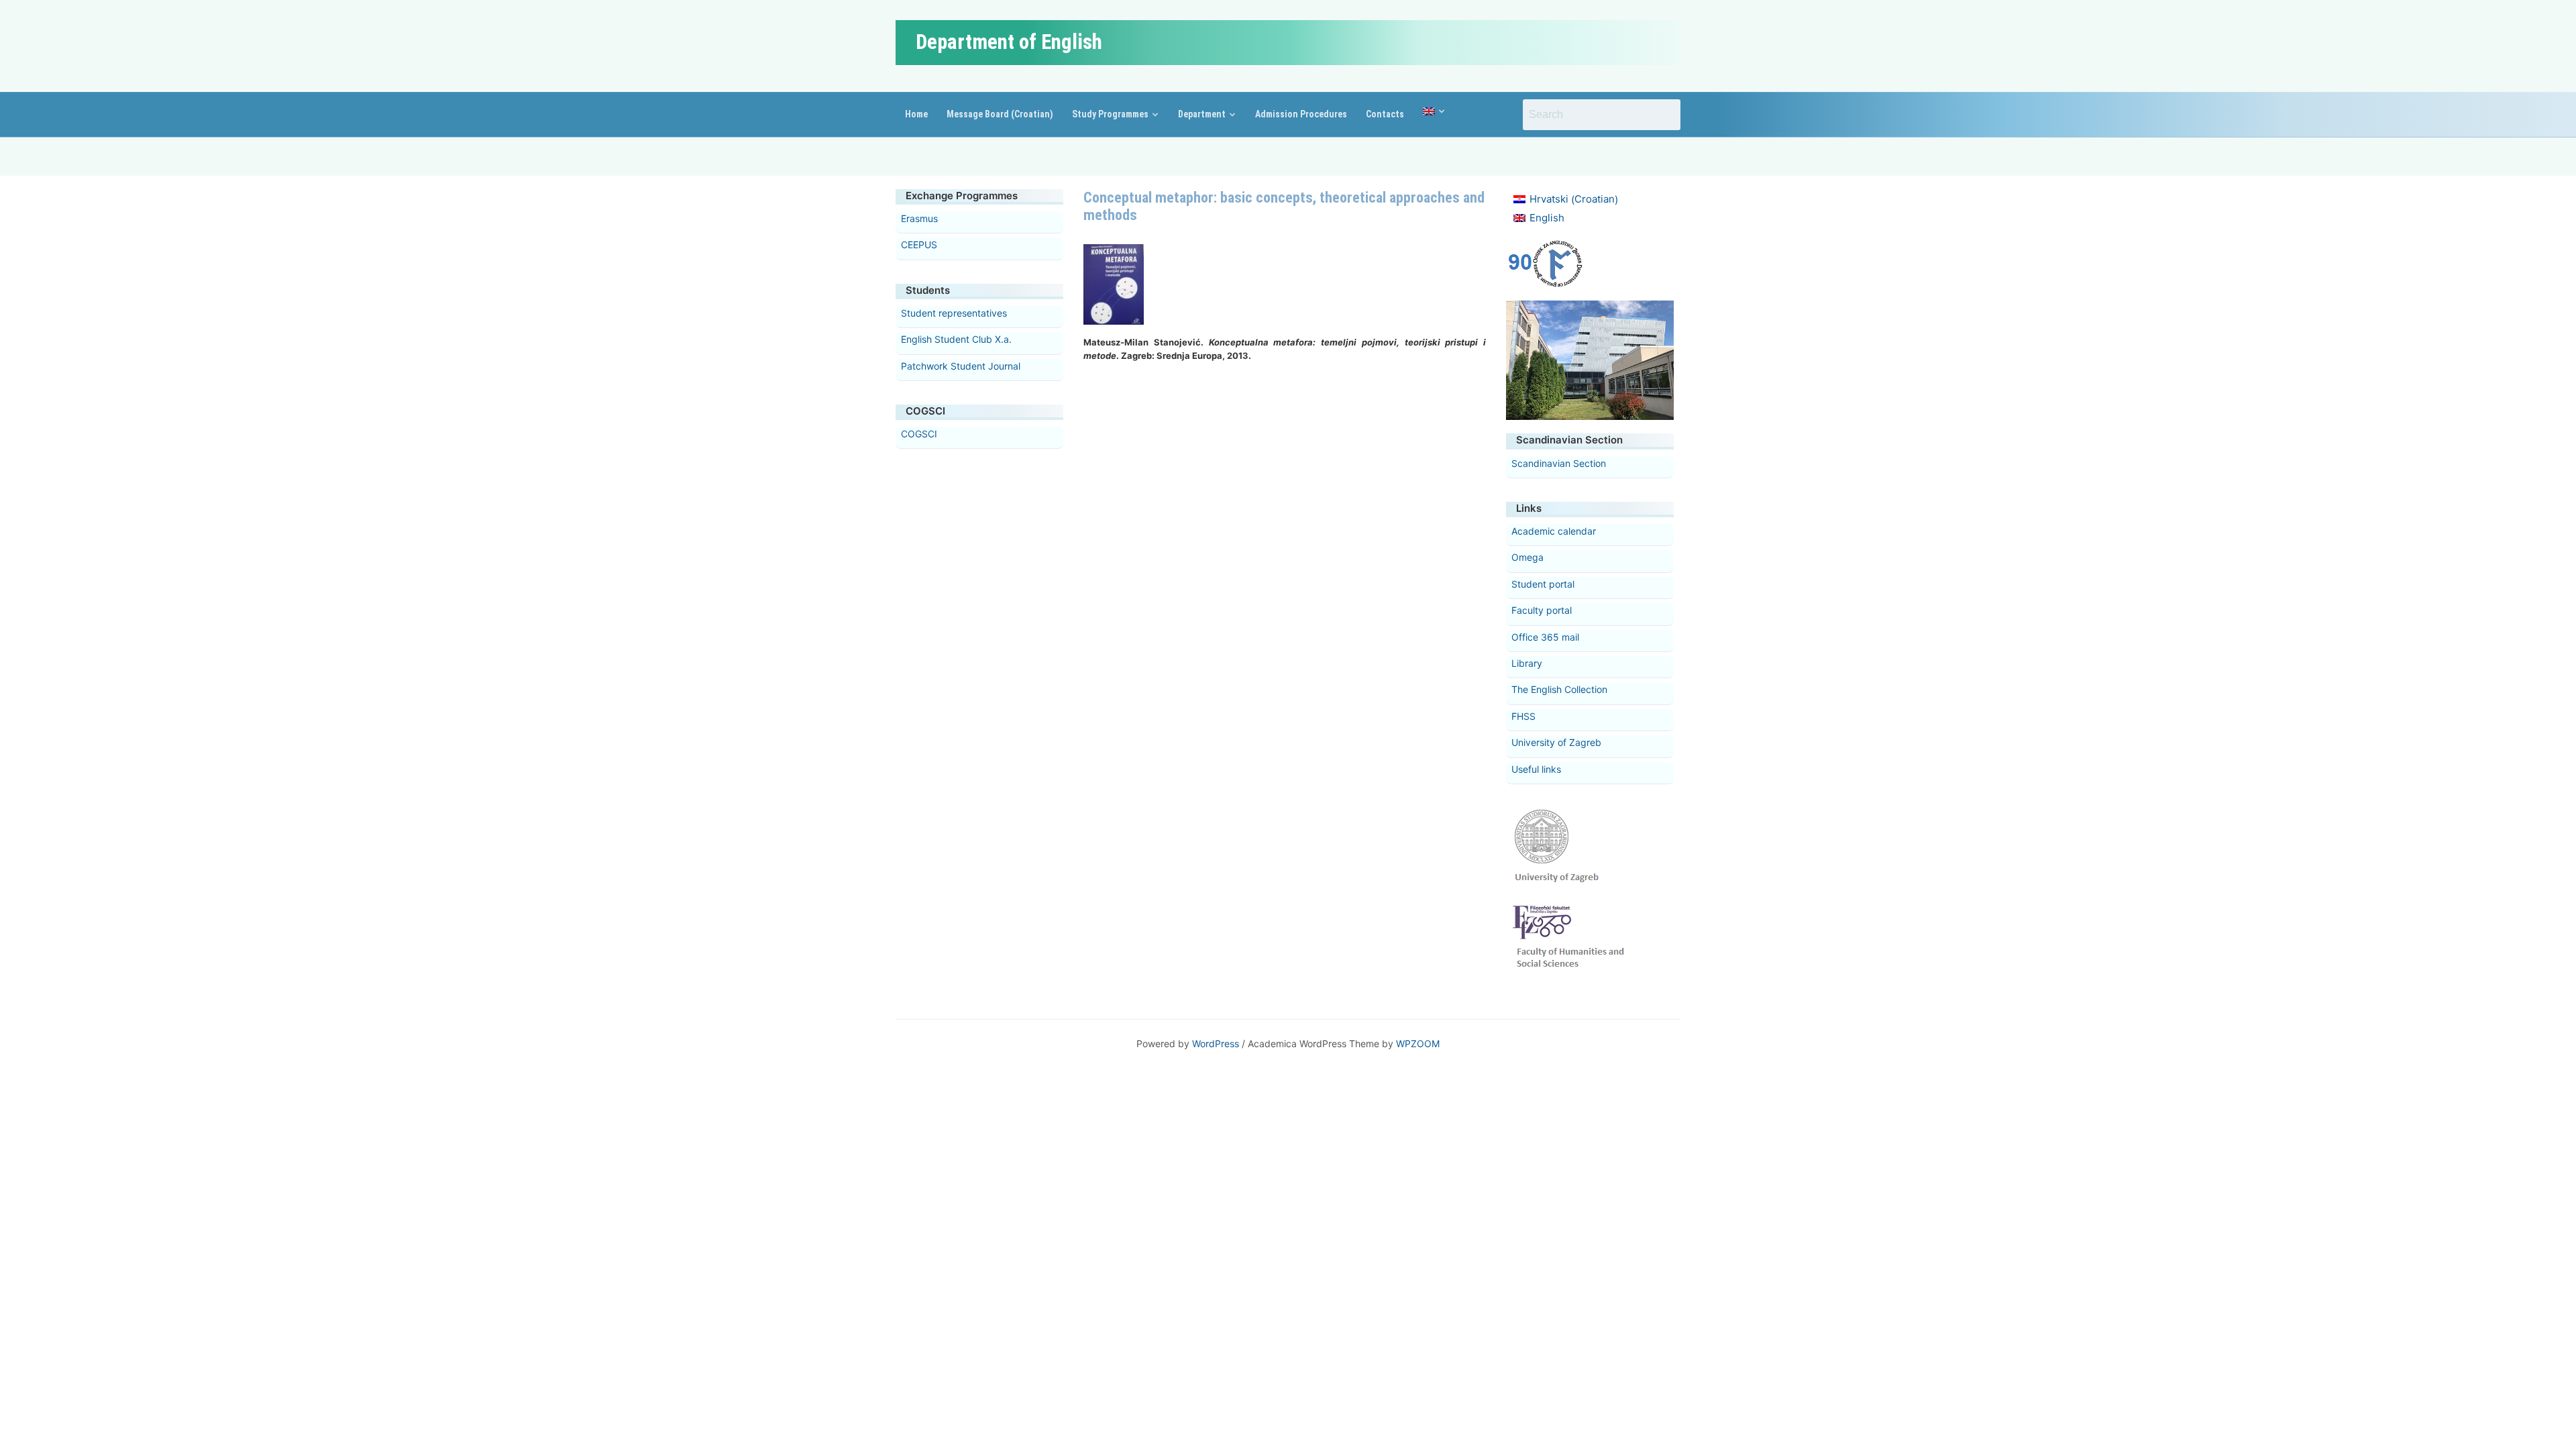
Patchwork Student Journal (961, 366)
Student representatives (954, 313)
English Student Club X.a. (956, 339)
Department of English (1009, 42)
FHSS (1523, 716)
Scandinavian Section (1559, 463)
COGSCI (919, 434)
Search (1664, 115)
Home (916, 114)
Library (1527, 663)
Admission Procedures (1301, 114)
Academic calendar (1554, 531)
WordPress (1216, 1043)
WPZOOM (1418, 1043)
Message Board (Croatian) (1000, 114)
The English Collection (1559, 689)
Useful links (1536, 769)
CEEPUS (919, 245)
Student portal (1543, 584)
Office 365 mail (1545, 637)
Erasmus (919, 218)
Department (1202, 114)
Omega (1527, 557)
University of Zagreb (1556, 742)
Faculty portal (1542, 610)
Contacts (1385, 114)
